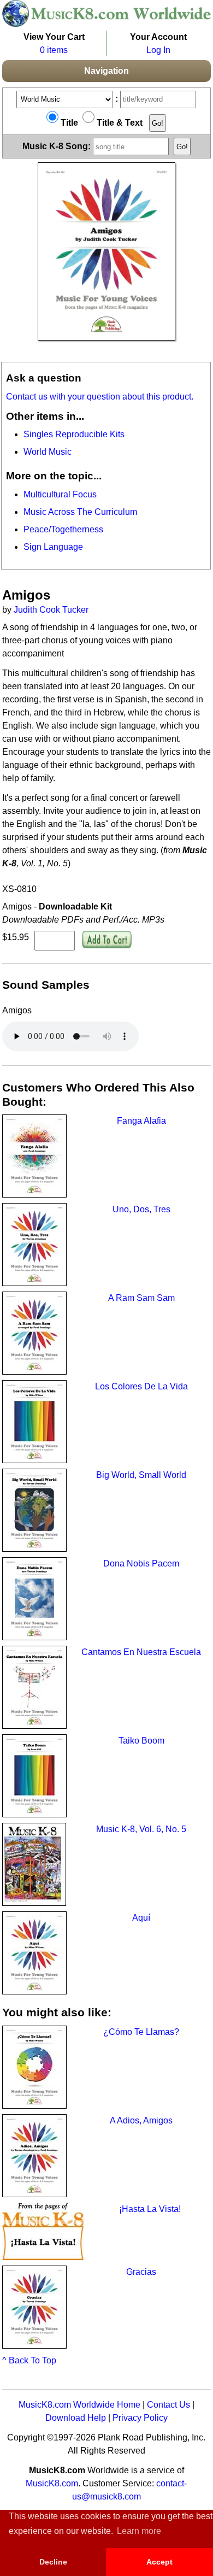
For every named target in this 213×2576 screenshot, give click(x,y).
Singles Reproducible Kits (74, 434)
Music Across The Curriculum (80, 512)
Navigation (106, 71)
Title (68, 123)
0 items (54, 50)
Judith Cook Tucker (51, 610)
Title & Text (119, 123)
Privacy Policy (140, 2418)
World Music (48, 452)
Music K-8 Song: (58, 146)
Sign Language (53, 547)
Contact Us (168, 2405)
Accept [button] (159, 2562)
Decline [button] (53, 2562)
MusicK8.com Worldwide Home (79, 2405)
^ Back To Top (29, 2360)
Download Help (76, 2418)
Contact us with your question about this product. (100, 397)
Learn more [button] (139, 2531)
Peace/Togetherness (63, 529)
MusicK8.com (52, 2483)
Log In (158, 50)
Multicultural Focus (60, 494)
